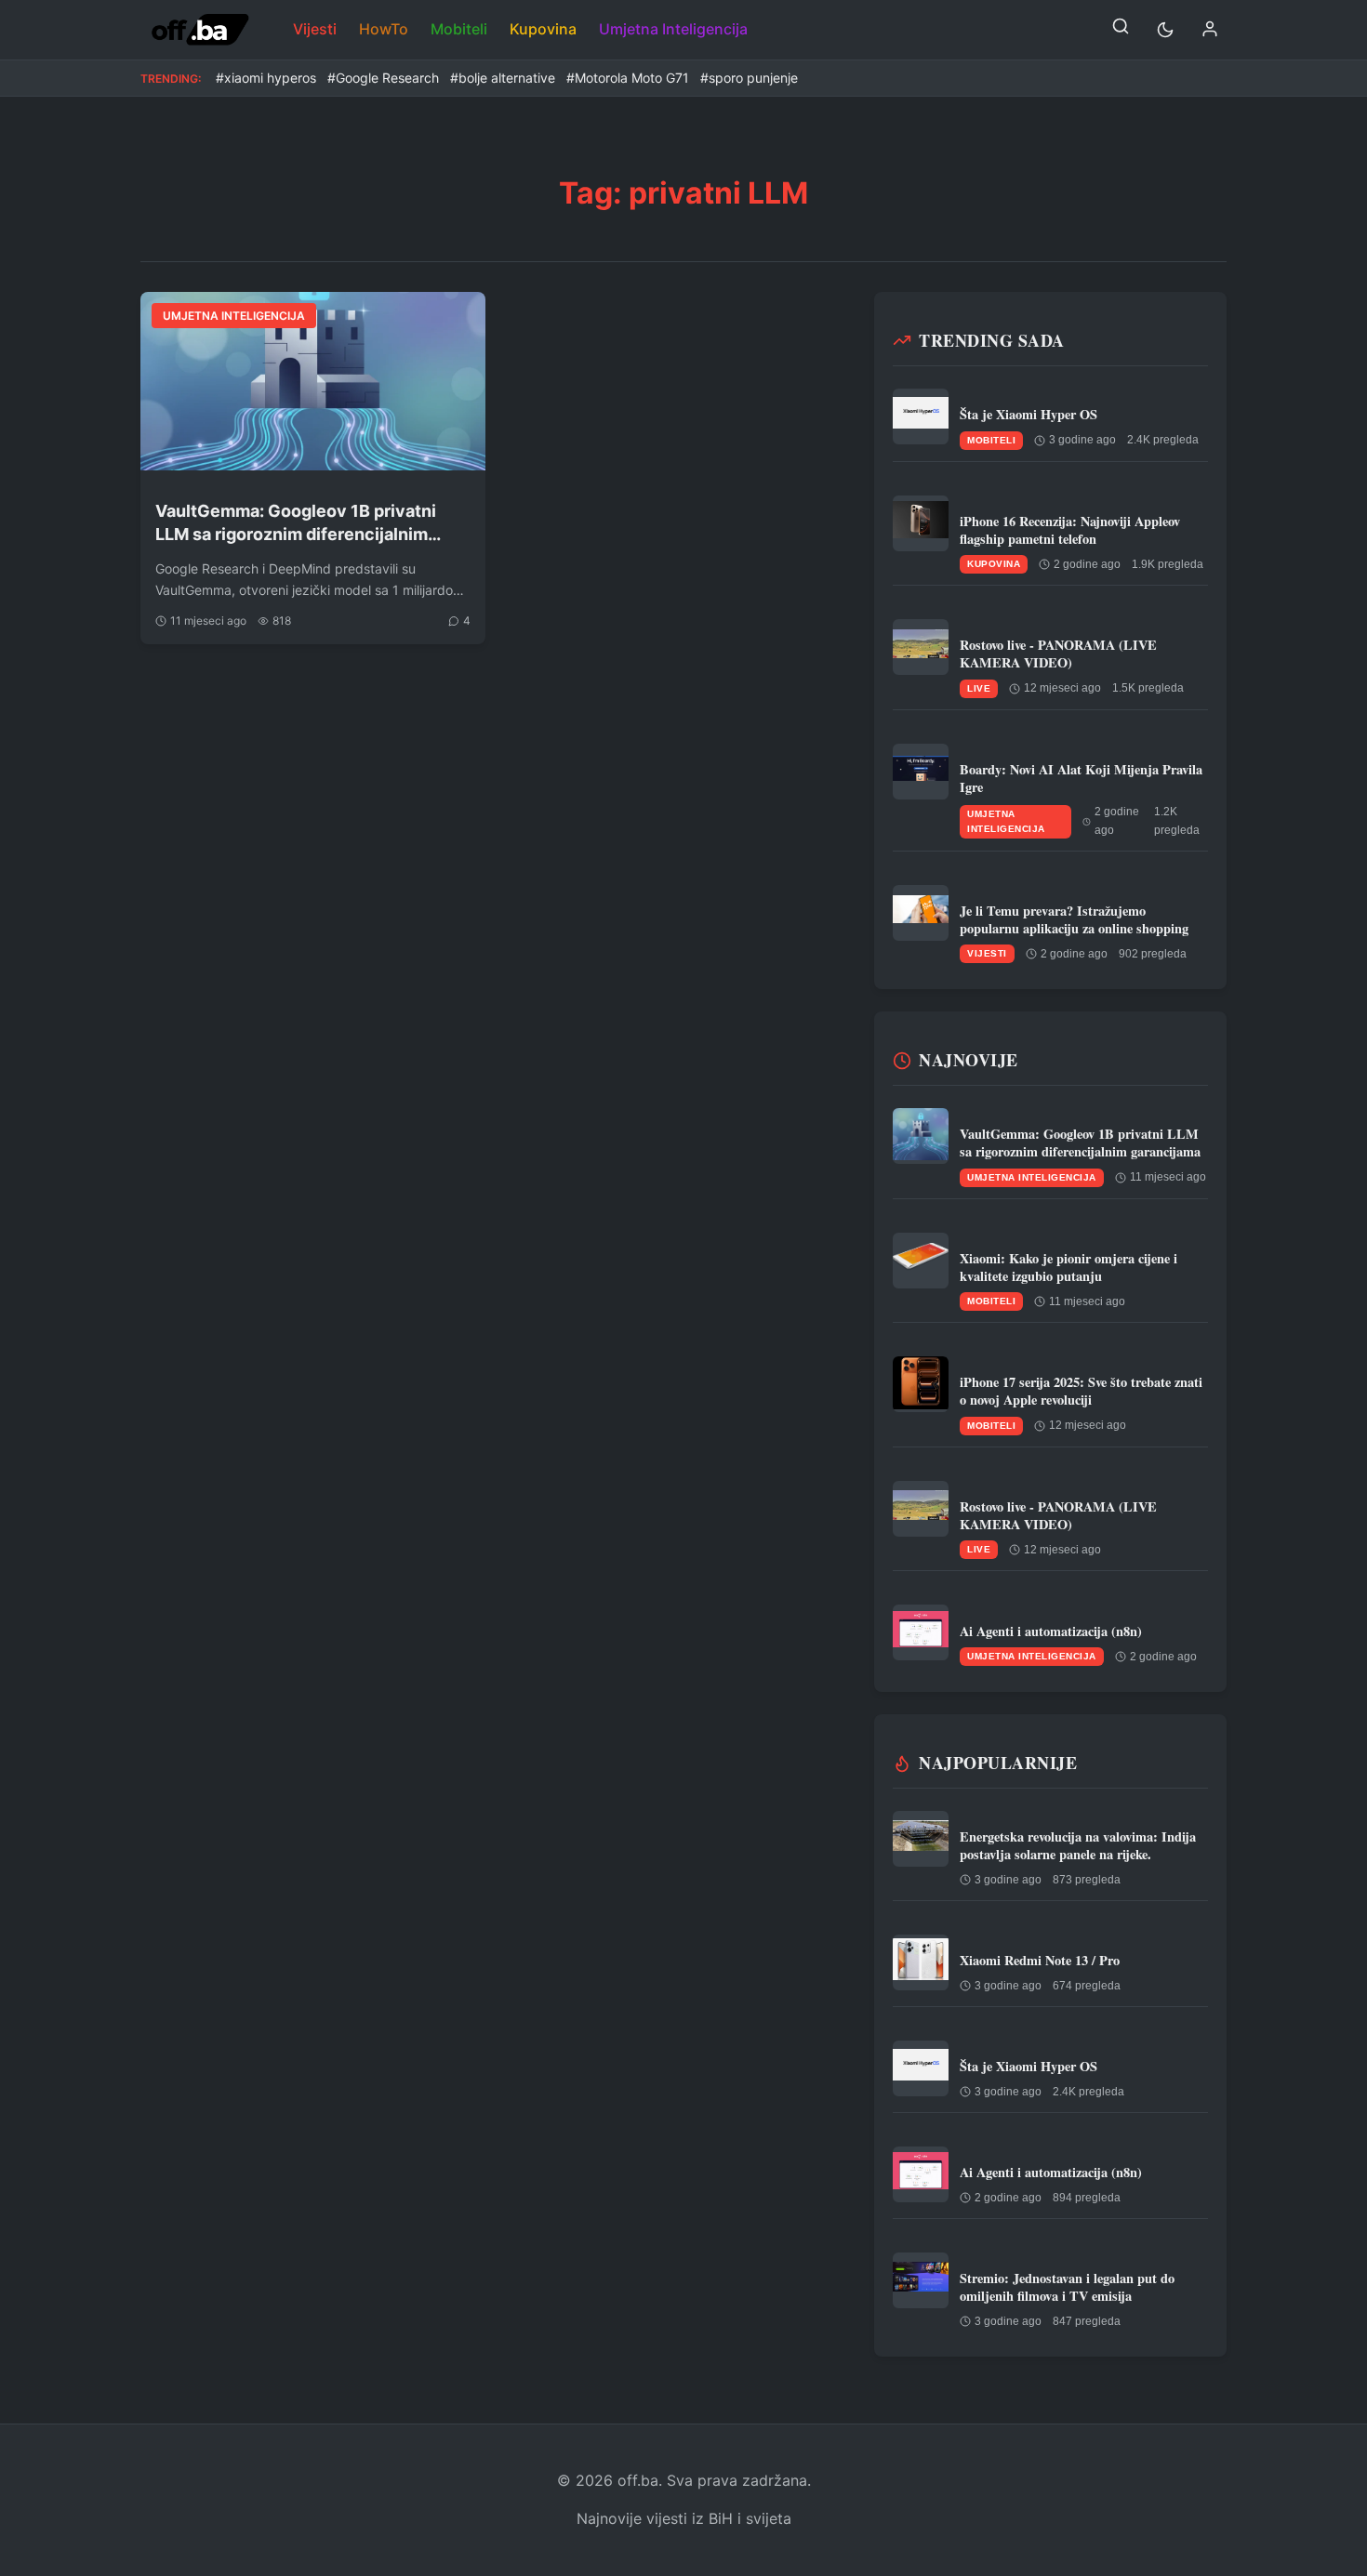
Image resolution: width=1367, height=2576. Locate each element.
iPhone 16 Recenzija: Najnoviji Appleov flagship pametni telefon (1070, 530)
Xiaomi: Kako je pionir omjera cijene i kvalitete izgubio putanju (1068, 1267)
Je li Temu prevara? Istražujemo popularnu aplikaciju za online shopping (1074, 919)
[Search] (1121, 30)
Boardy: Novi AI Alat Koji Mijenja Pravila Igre (1081, 778)
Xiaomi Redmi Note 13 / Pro (1040, 1960)
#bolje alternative (503, 78)
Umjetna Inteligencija (673, 29)
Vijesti (315, 29)
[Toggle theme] (1165, 30)
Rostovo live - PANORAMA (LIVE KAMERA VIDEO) (1058, 654)
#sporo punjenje (749, 78)
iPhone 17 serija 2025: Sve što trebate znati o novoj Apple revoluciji (1081, 1391)
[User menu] (1210, 30)
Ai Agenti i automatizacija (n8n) (1051, 1631)
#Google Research (383, 78)
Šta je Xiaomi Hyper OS (1029, 414)
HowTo (384, 29)
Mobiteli (459, 29)
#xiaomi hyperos (266, 78)
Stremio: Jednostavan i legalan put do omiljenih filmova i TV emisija (1067, 2287)
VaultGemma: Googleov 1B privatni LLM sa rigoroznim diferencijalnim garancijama (296, 523)
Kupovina (543, 29)
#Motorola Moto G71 (628, 78)
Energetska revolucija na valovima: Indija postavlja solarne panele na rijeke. (1078, 1845)
